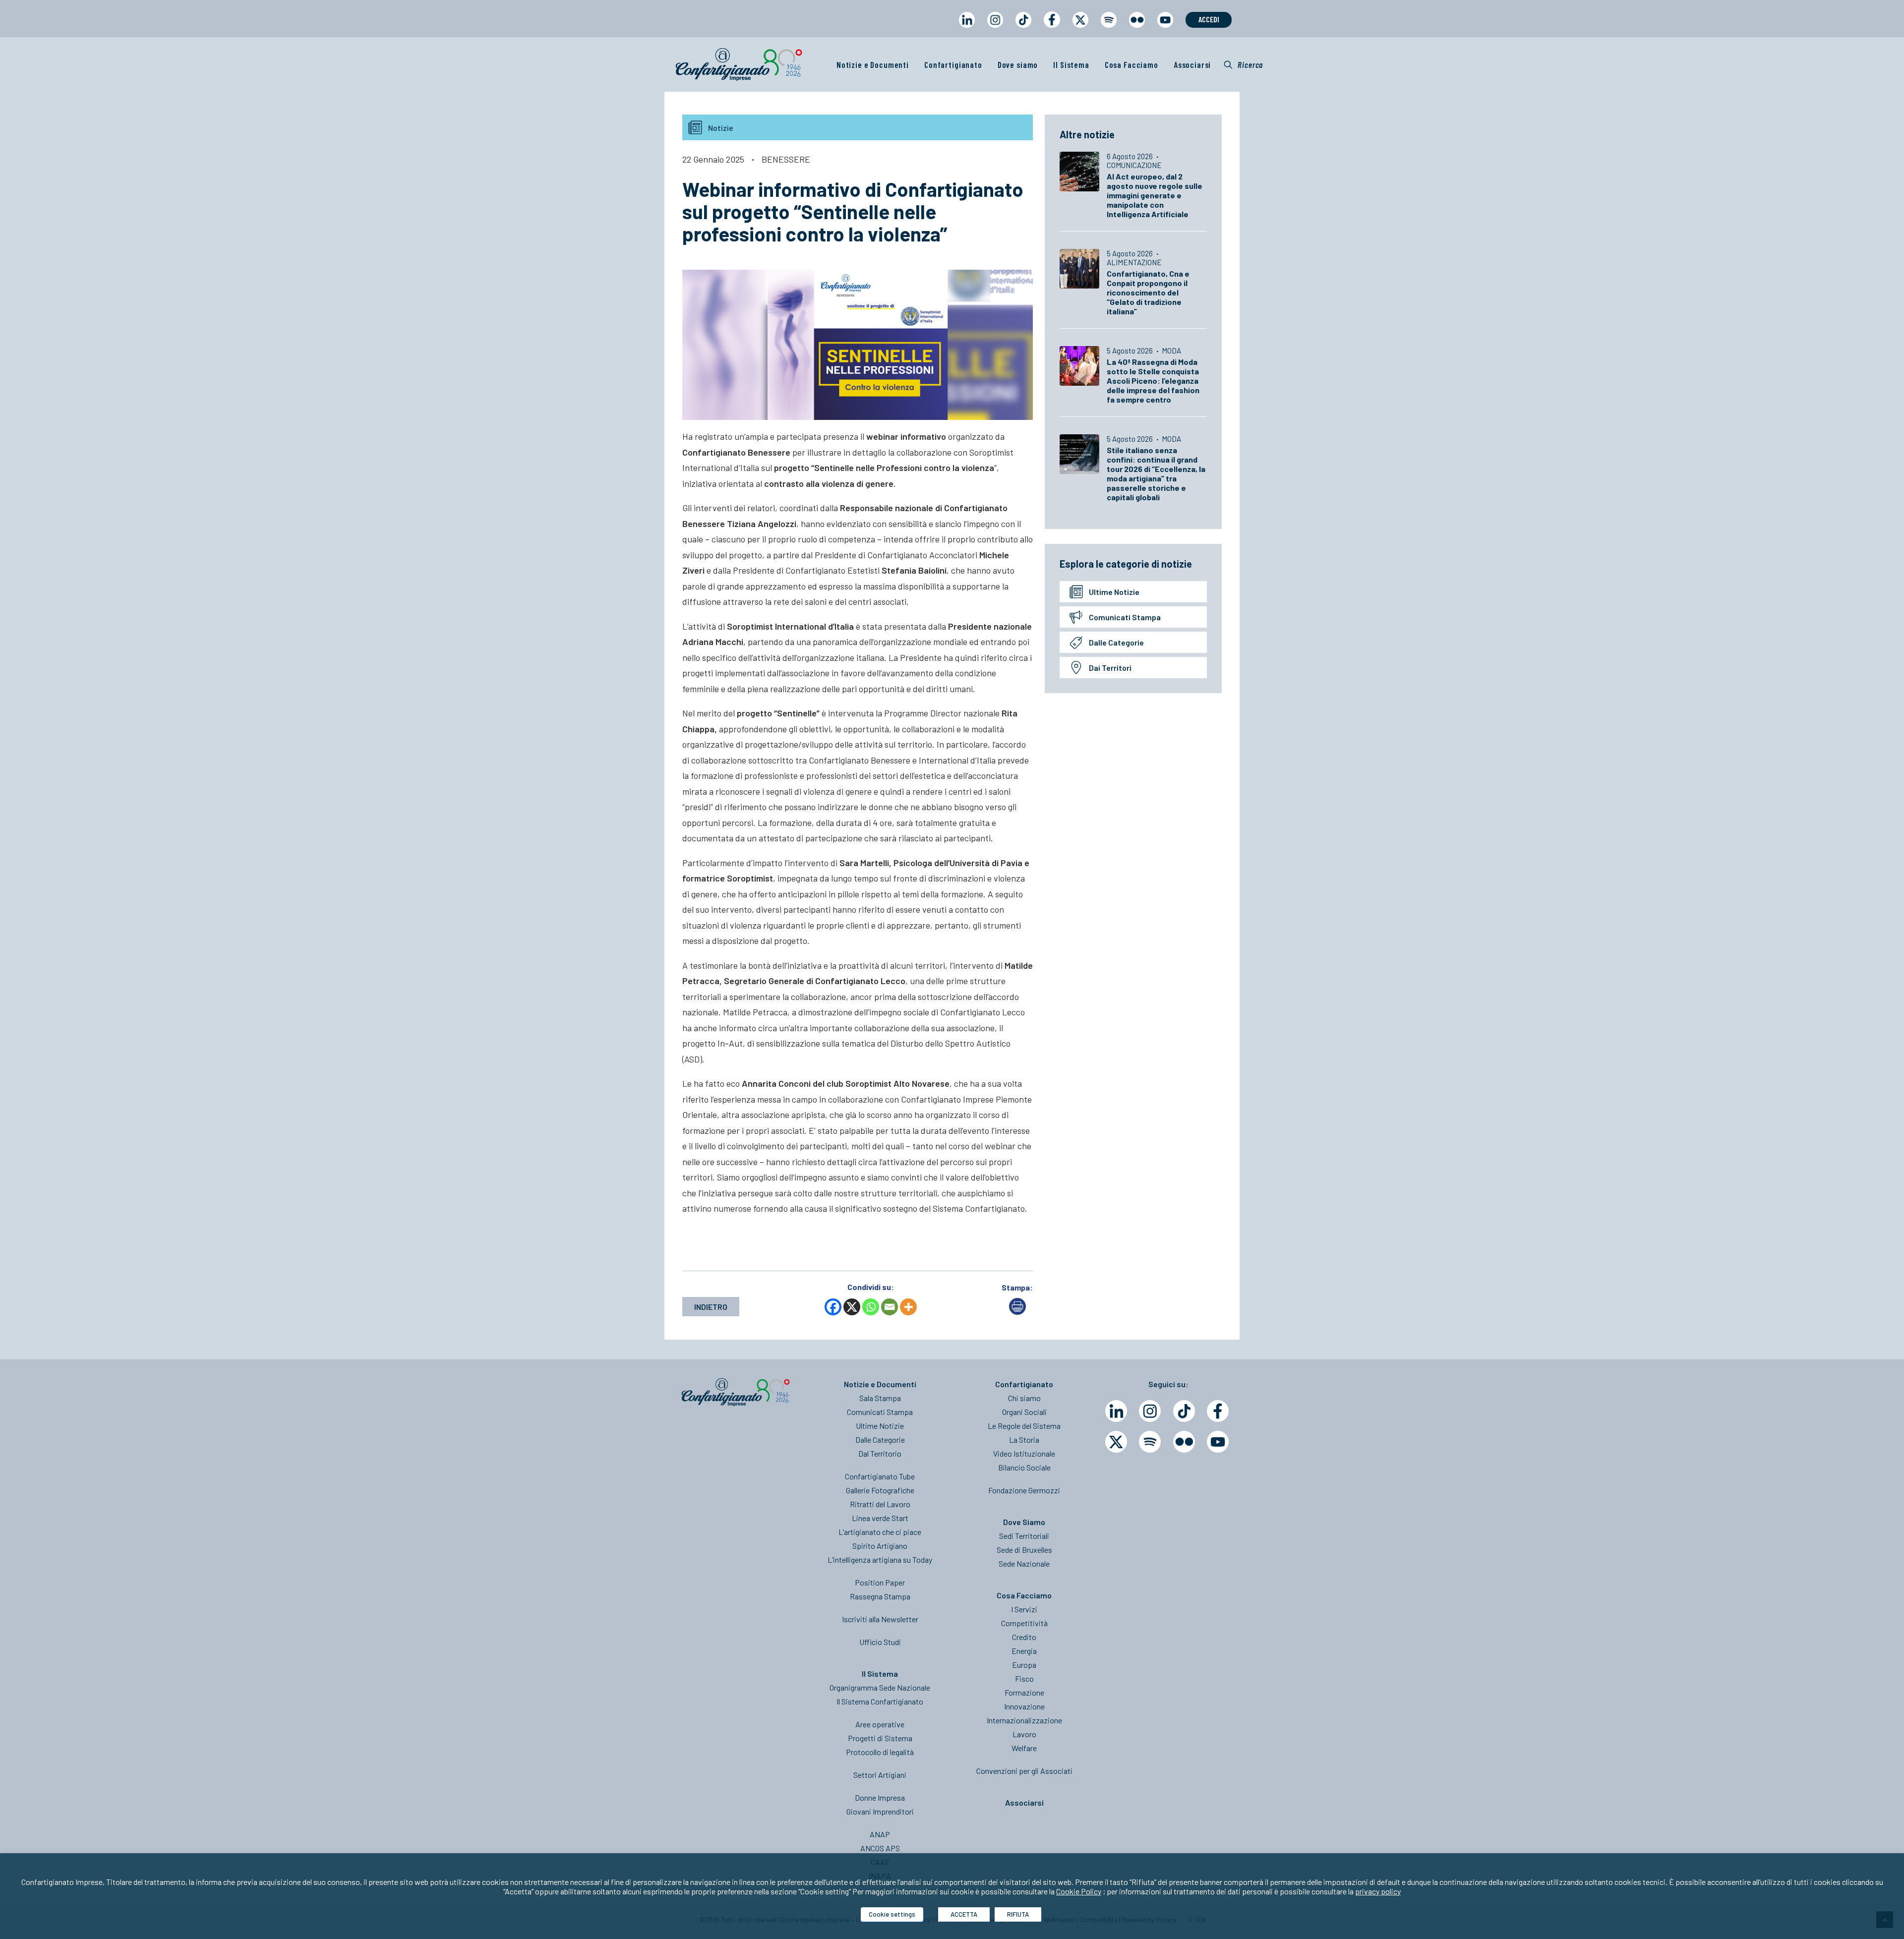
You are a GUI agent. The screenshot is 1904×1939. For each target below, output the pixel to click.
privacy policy (1378, 1891)
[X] (852, 1307)
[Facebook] (833, 1307)
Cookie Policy (1079, 1891)
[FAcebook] (1218, 1411)
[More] (908, 1307)
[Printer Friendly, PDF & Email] (1017, 1312)
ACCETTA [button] (964, 1914)
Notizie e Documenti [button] (873, 64)
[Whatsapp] (871, 1307)
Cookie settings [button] (892, 1914)
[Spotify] (1150, 1442)
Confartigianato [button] (953, 64)
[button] (1243, 64)
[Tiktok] (1184, 1411)
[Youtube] (1218, 1442)
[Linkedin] (1116, 1411)
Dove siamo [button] (1018, 64)
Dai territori (1110, 668)
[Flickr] (1184, 1442)
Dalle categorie (1116, 642)
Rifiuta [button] (1018, 1914)
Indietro (711, 1307)
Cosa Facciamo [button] (1131, 64)
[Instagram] (1150, 1411)
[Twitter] (1116, 1442)
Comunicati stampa (1125, 617)
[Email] (890, 1307)
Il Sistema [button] (1071, 64)
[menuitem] (967, 29)
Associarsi (1192, 64)
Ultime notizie (1114, 592)
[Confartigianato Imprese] (739, 64)
